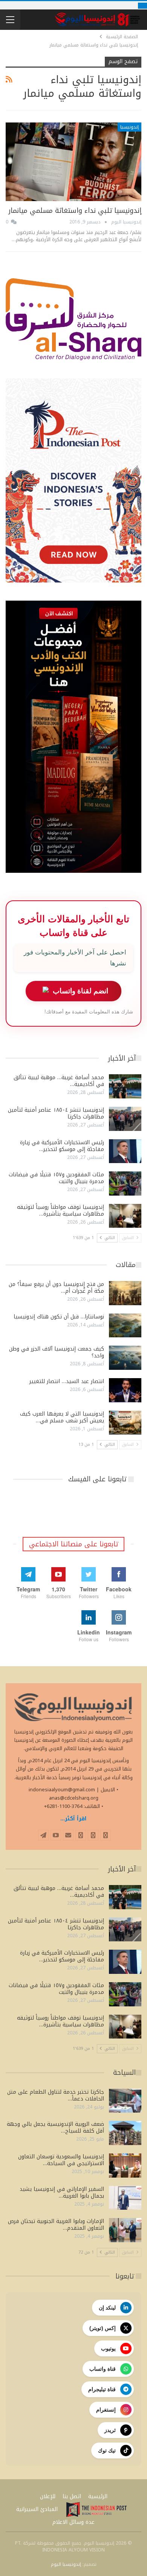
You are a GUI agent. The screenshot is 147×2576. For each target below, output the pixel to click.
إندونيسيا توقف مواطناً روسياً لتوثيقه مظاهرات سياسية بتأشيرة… (60, 1211)
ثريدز (110, 2430)
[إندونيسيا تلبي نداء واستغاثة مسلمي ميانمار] (73, 162)
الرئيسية (98, 2496)
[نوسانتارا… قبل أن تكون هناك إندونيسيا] (125, 1326)
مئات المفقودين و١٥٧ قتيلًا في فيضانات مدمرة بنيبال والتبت (56, 1178)
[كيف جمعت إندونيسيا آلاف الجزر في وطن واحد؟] (125, 1358)
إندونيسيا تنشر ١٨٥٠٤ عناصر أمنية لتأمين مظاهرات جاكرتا (56, 1113)
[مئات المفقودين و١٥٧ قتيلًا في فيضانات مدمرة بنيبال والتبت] (125, 1183)
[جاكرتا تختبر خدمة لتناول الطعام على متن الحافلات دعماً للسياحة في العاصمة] (125, 2101)
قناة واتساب (103, 2369)
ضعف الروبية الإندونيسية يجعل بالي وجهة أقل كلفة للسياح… (55, 2128)
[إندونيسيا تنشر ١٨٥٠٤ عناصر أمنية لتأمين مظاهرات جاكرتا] (125, 1119)
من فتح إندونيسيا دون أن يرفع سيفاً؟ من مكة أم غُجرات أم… (56, 1288)
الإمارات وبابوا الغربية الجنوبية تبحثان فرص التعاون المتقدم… (56, 2225)
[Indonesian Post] (96, 2509)
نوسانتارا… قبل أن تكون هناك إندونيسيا (59, 1317)
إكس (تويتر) (103, 2328)
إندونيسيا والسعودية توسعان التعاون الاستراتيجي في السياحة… (61, 2160)
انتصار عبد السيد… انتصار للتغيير (67, 1381)
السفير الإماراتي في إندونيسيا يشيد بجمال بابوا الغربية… (62, 2193)
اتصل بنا (72, 2496)
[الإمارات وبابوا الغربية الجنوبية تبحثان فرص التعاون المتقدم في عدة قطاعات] (125, 2230)
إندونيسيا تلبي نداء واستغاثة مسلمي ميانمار (75, 211)
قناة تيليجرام (102, 2389)
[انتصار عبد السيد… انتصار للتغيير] (125, 1390)
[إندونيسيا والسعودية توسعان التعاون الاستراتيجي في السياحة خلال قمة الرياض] (125, 2166)
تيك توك (107, 2451)
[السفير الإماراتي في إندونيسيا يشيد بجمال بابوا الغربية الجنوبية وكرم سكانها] (125, 2198)
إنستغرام (106, 2410)
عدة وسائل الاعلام (73, 2522)
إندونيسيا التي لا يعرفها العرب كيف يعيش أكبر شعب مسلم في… (62, 1417)
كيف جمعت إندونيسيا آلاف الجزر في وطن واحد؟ (57, 1352)
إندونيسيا (129, 127)
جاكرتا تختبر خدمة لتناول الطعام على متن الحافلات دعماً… (56, 2095)
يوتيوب (108, 2348)
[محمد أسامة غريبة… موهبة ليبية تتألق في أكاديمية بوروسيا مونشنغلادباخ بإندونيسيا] (125, 1086)
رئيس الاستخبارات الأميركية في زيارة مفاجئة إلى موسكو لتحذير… (62, 1146)
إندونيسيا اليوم (66, 2564)
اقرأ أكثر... (73, 1819)
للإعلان (48, 2496)
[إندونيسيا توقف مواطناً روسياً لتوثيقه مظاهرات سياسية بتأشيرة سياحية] (125, 1216)
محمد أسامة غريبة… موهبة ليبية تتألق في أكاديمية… (59, 1081)
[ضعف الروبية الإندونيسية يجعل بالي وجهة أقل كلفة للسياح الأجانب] (125, 2133)
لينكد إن (107, 2308)
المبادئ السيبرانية (37, 2509)
